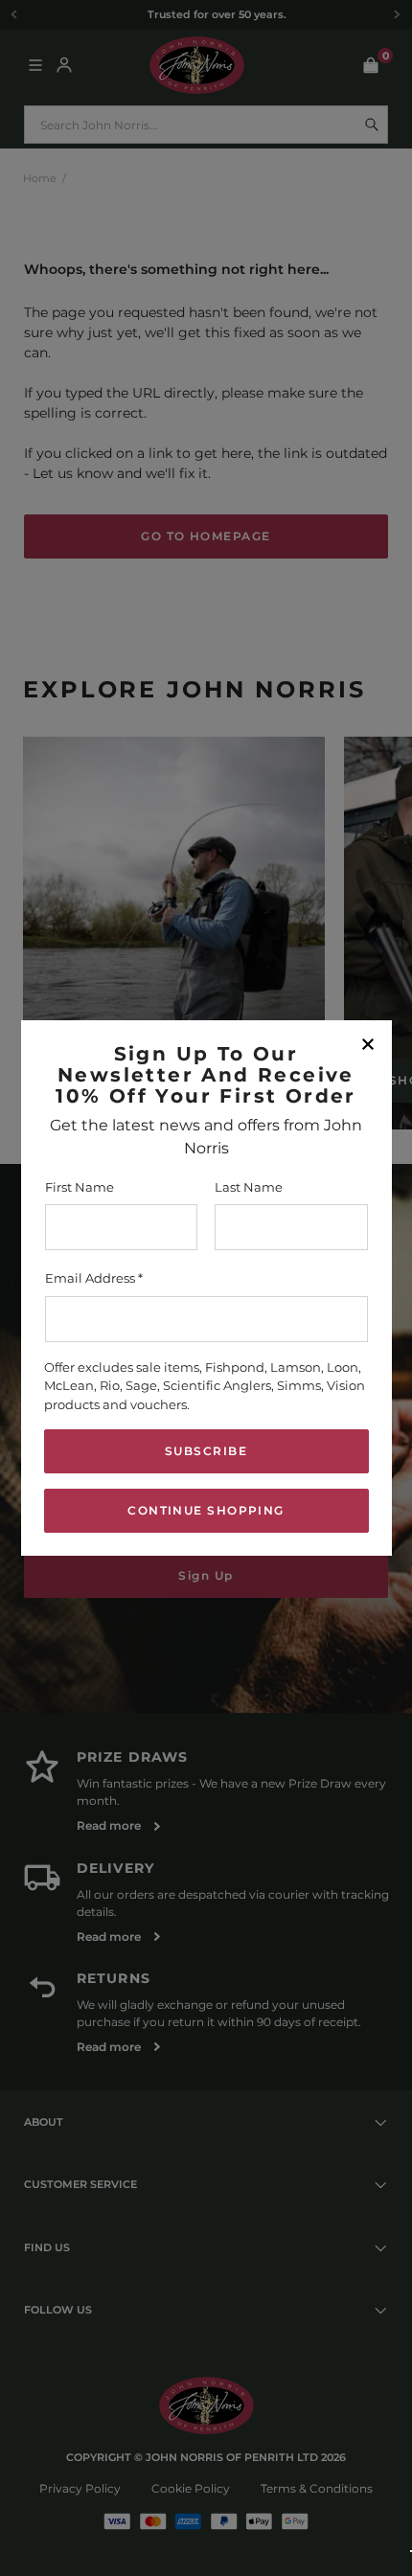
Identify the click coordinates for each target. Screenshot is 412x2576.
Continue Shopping (206, 1510)
